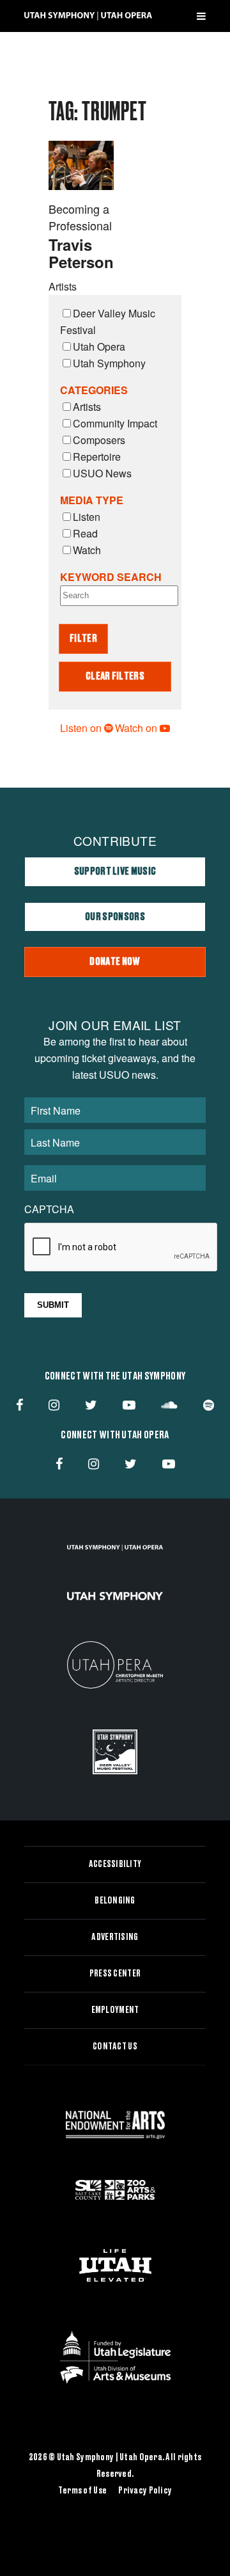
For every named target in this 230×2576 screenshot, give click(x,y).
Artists (87, 407)
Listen (87, 517)
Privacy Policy (145, 2491)
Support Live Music (115, 871)
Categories (94, 390)
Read (85, 533)
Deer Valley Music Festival (108, 322)
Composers (99, 440)
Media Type (92, 500)
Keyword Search (111, 577)
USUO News (102, 473)
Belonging (115, 1901)
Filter (83, 639)
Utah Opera (99, 346)
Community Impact (115, 423)
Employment (115, 2010)
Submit (53, 1305)
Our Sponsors (115, 917)
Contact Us (115, 2047)
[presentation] (121, 1248)
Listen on (82, 728)
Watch (87, 550)
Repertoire (97, 457)
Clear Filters (115, 676)
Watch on (137, 728)
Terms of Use (82, 2491)
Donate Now (115, 962)
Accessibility (115, 1864)
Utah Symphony (109, 363)
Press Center (115, 1974)
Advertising (115, 1937)
